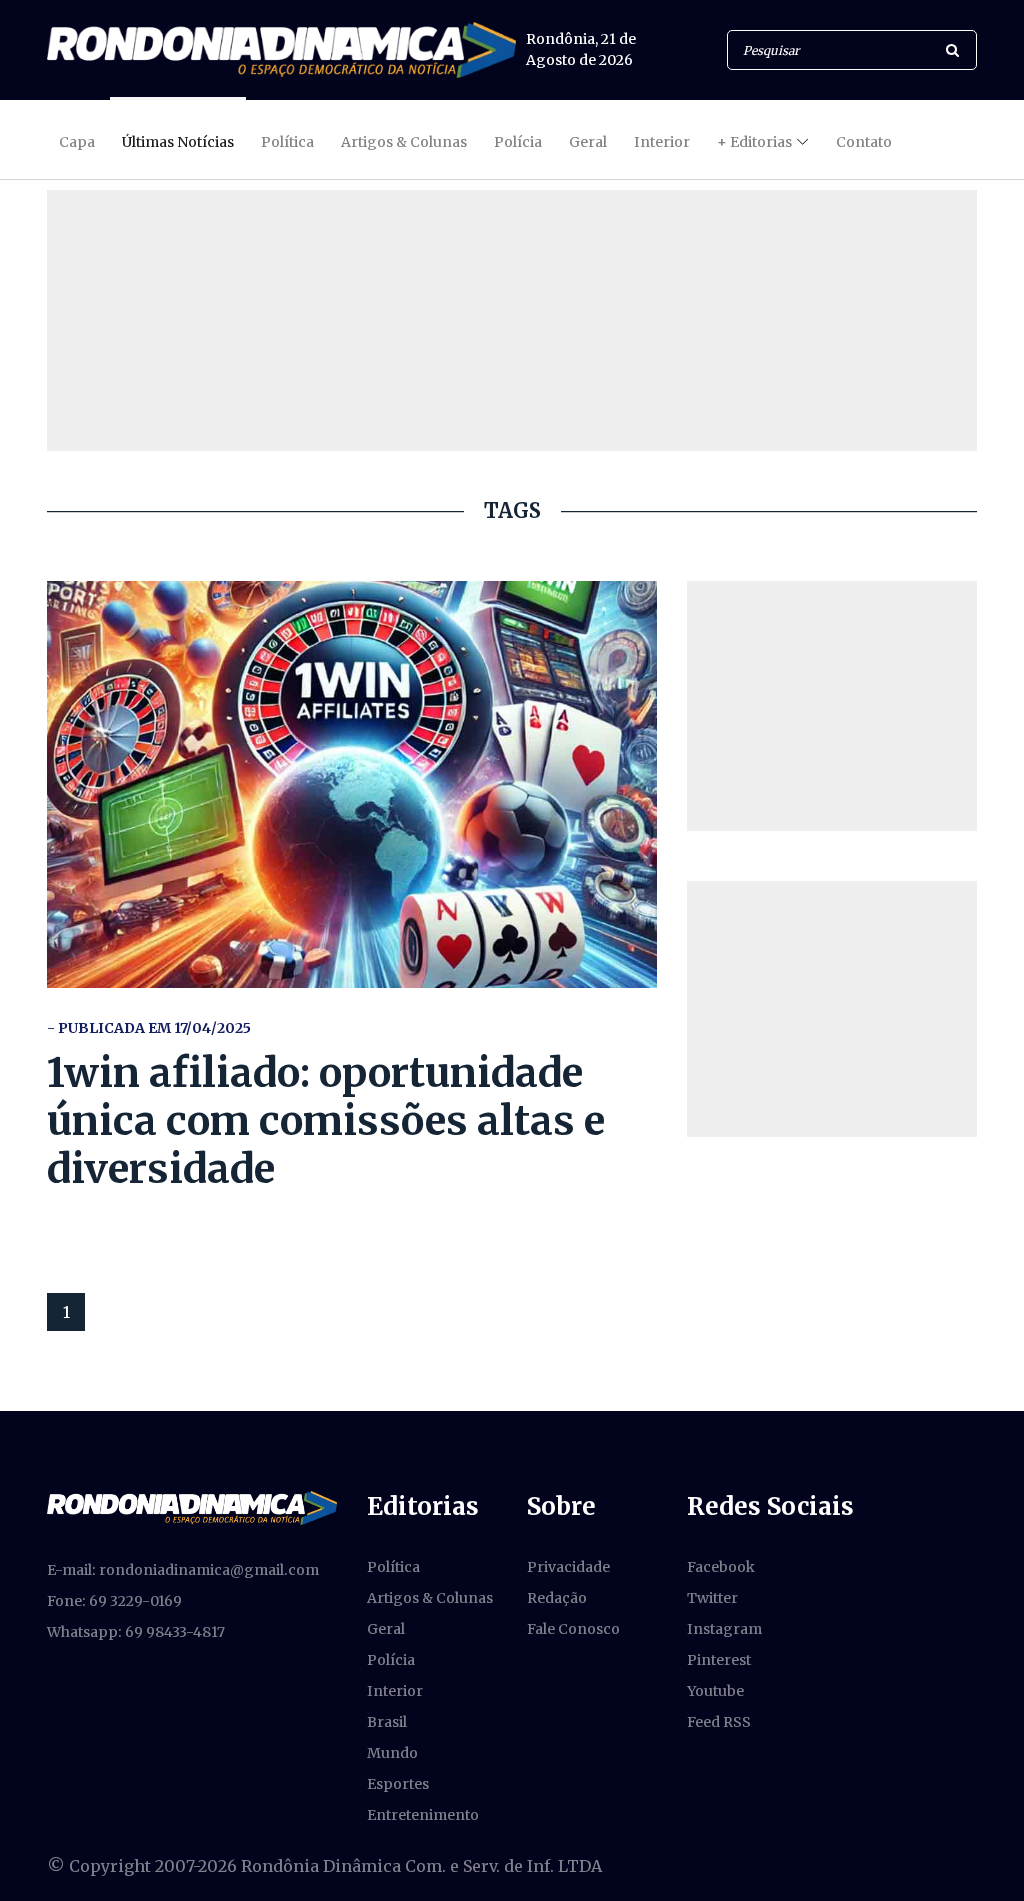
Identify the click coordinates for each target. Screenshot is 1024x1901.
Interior (662, 142)
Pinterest (719, 1660)
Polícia (518, 142)
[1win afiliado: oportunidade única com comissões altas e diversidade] (352, 784)
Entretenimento (423, 1815)
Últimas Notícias (178, 142)
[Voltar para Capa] (281, 49)
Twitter (712, 1598)
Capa (77, 142)
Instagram (724, 1629)
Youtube (715, 1691)
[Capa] (192, 1507)
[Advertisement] (832, 706)
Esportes (398, 1784)
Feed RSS (719, 1722)
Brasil (387, 1722)
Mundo (392, 1753)
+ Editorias (754, 142)
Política (287, 142)
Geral (588, 142)
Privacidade (568, 1567)
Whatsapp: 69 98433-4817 (136, 1632)
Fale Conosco (573, 1629)
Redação (557, 1598)
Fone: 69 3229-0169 (114, 1601)
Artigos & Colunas (404, 142)
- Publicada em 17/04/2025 (149, 1028)
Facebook (721, 1567)
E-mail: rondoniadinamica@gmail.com (183, 1570)
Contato (864, 142)
